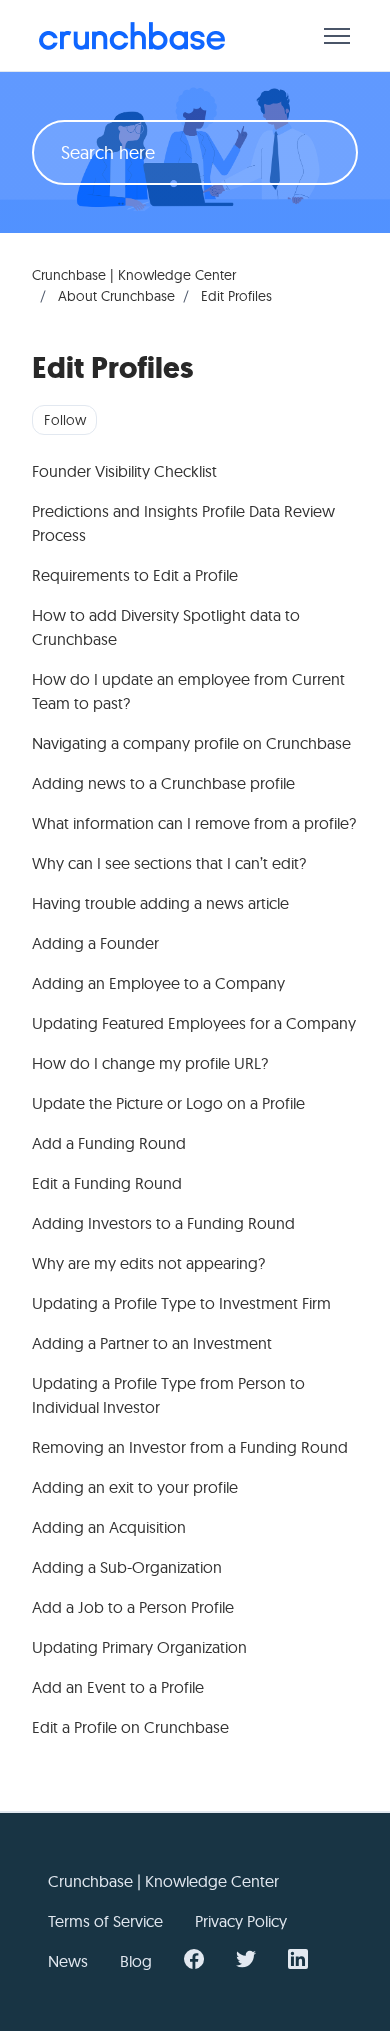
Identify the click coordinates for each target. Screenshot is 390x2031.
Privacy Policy (241, 1921)
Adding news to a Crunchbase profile (163, 783)
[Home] (132, 36)
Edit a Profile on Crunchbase (130, 1727)
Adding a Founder (95, 943)
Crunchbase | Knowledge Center (134, 275)
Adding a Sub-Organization (127, 1567)
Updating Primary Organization (139, 1647)
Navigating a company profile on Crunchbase (191, 743)
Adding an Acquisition (109, 1527)
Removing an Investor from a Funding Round (190, 1447)
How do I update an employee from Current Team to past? (188, 691)
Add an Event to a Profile (118, 1687)
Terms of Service (105, 1921)
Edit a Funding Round (107, 1183)
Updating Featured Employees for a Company (194, 1023)
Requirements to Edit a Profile (135, 575)
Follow (65, 420)
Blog (136, 1961)
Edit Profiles (236, 296)
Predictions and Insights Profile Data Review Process (183, 523)
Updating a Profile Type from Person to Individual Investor (168, 1395)
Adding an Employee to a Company (158, 983)
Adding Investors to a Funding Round (163, 1223)
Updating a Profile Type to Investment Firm (181, 1303)
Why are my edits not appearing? (148, 1263)
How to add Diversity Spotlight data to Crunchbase (166, 627)
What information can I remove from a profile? (194, 823)
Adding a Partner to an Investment (152, 1343)
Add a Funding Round (109, 1143)
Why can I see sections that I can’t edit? (169, 863)
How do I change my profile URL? (150, 1063)
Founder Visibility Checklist (124, 471)
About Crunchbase (116, 296)
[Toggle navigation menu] (337, 36)
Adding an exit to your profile (135, 1487)
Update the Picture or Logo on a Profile (168, 1103)
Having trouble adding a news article (160, 903)
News (68, 1961)
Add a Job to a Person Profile (133, 1607)
